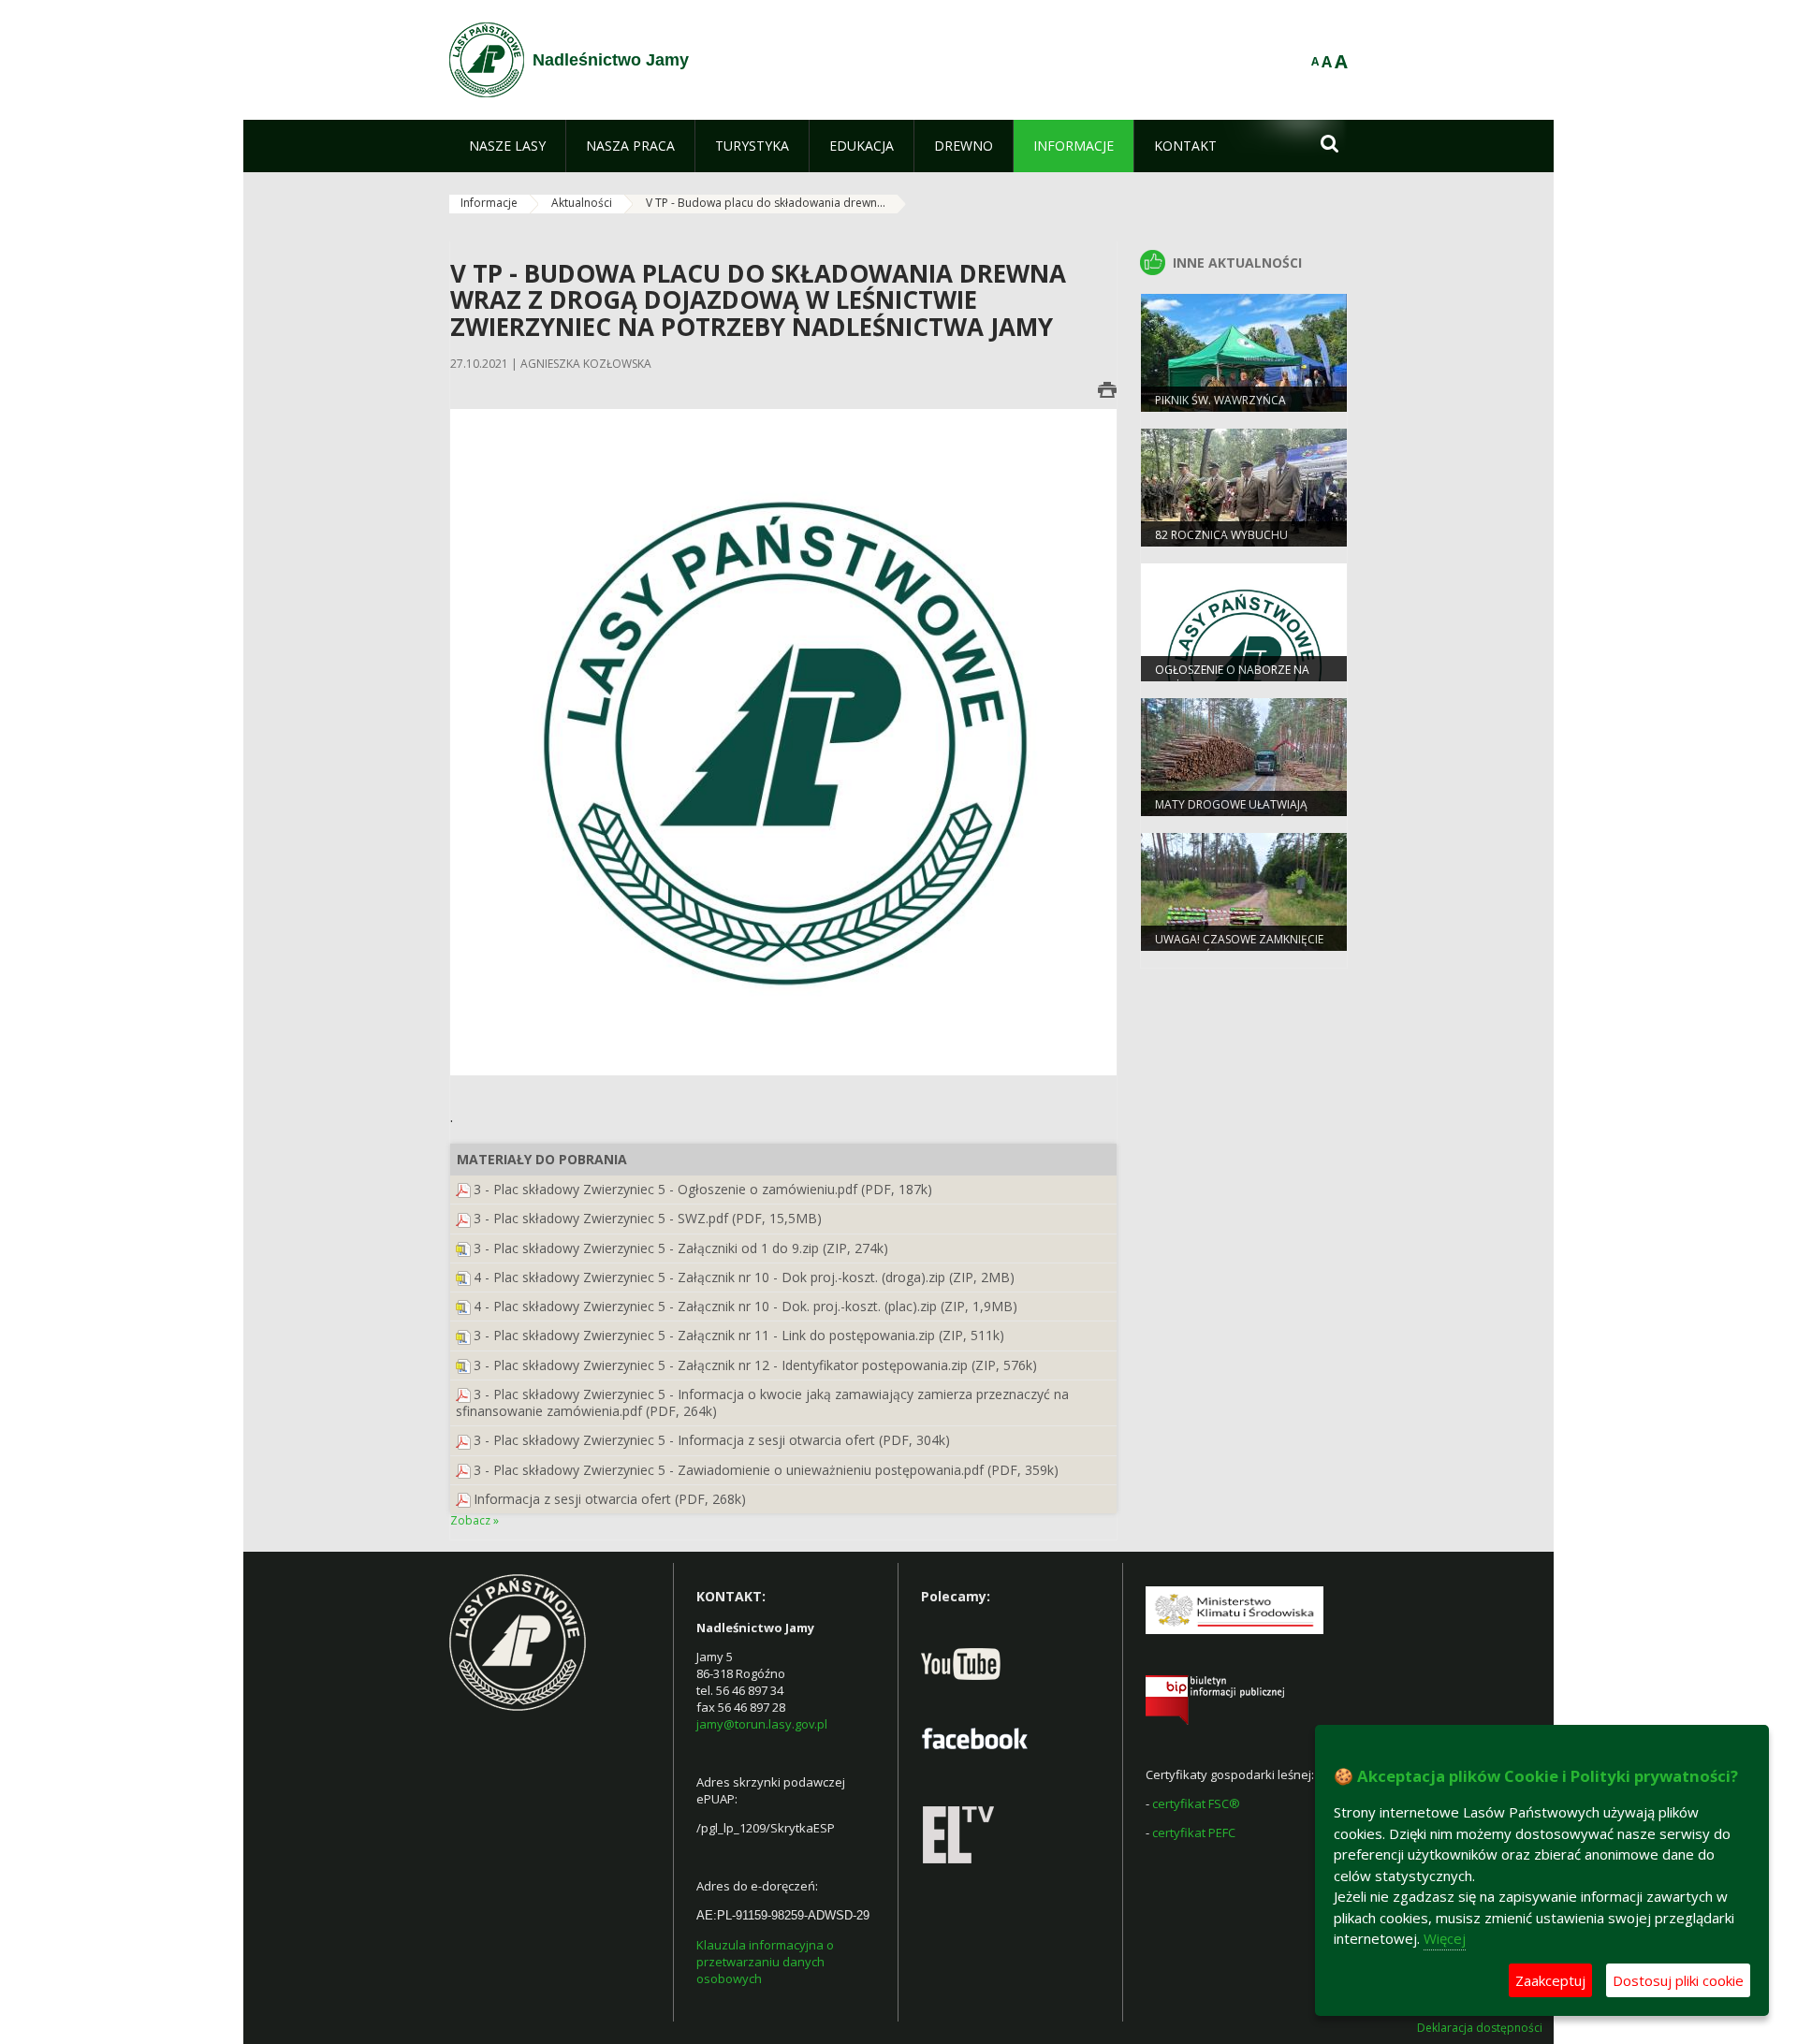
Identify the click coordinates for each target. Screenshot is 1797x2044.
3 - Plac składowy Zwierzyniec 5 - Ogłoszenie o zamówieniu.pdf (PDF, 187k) (703, 1189)
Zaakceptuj (1550, 1980)
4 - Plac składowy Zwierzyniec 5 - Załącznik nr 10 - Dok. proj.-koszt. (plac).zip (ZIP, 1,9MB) (745, 1306)
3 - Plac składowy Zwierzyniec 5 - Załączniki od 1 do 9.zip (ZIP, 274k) (681, 1248)
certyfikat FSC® (1196, 1803)
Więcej (1445, 1938)
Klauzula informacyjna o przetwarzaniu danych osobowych (765, 1962)
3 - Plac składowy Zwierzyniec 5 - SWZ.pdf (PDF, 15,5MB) (648, 1218)
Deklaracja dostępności (1480, 2028)
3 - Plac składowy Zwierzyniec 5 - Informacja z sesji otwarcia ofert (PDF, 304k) (712, 1440)
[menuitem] (507, 146)
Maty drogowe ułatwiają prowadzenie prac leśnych (1235, 812)
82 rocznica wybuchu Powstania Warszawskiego (1235, 543)
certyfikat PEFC (1194, 1832)
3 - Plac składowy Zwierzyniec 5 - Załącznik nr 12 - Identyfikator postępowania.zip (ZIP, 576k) (755, 1365)
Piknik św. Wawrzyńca (1220, 400)
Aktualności (582, 203)
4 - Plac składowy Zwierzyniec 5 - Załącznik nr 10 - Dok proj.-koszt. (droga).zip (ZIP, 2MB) (744, 1277)
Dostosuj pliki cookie (1678, 1980)
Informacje (489, 203)
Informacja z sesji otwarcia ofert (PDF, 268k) (610, 1499)
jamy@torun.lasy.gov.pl (762, 1724)
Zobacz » (475, 1520)
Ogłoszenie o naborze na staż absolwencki (1232, 678)
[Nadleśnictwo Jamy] (487, 60)
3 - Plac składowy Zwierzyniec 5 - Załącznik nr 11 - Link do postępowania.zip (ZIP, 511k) (739, 1335)
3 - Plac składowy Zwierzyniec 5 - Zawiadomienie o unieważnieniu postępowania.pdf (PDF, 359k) (766, 1470)
